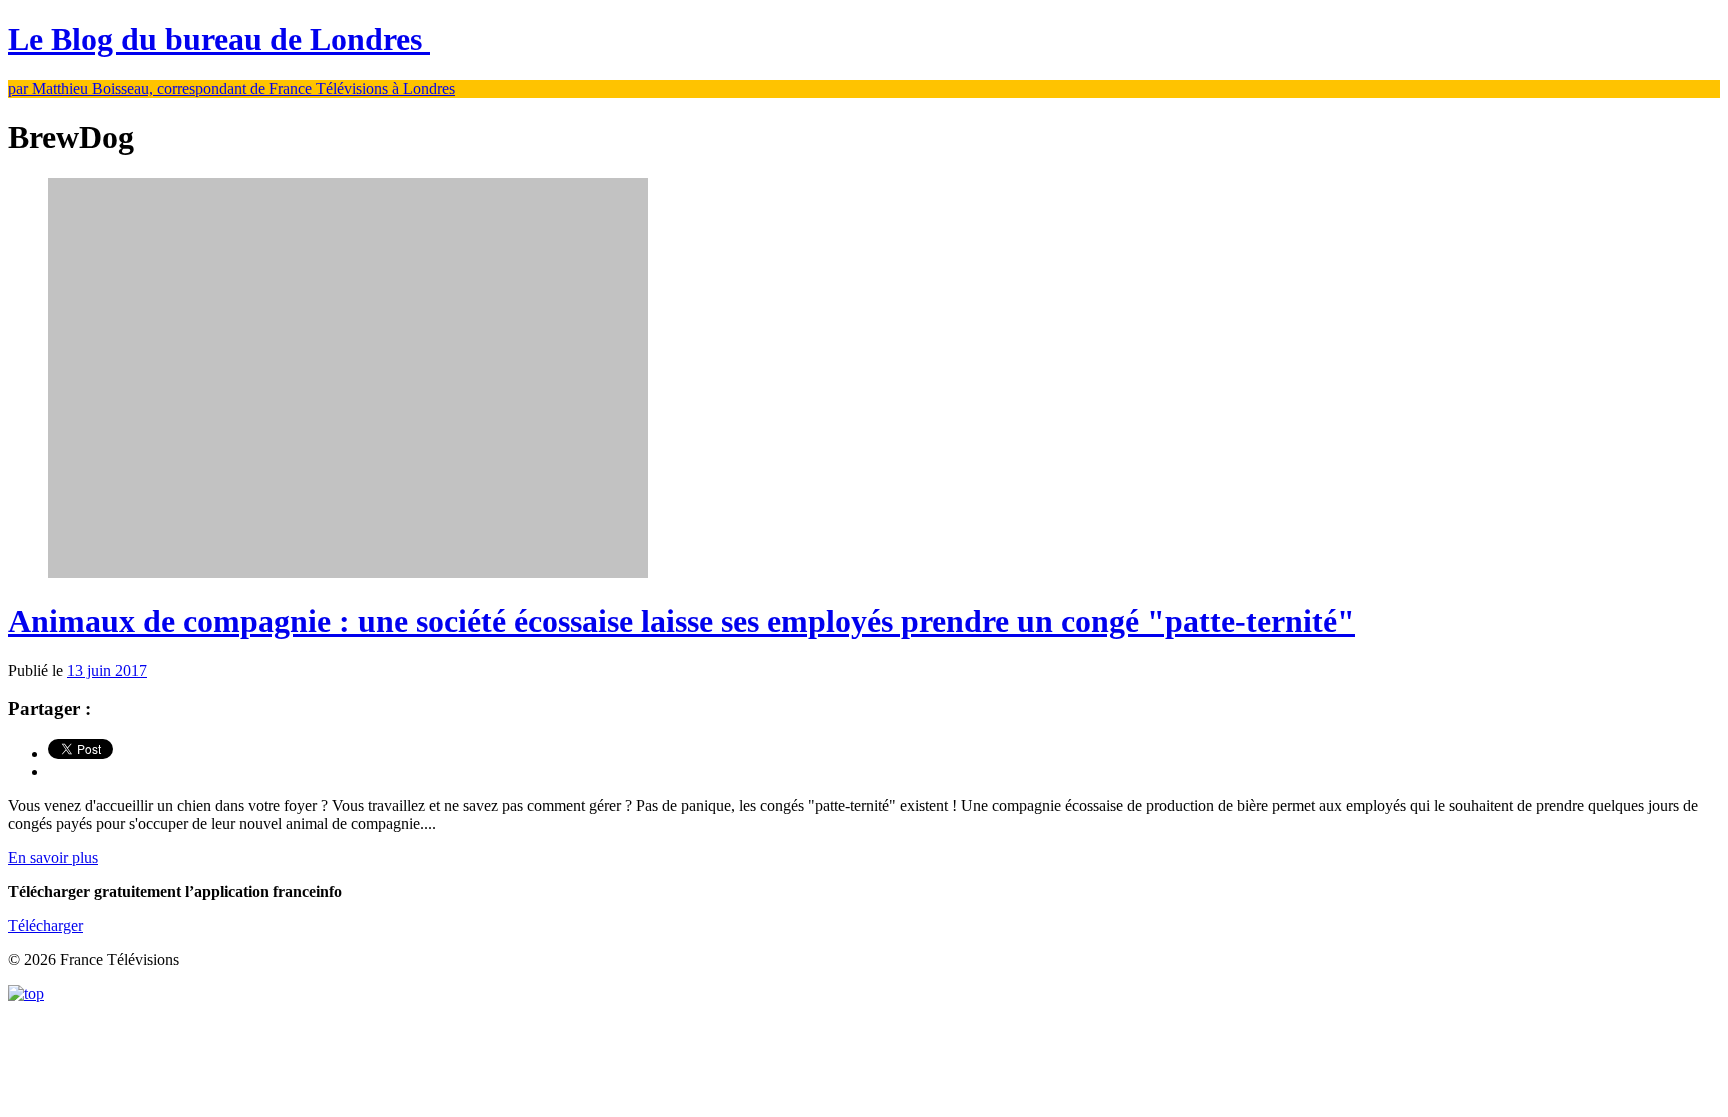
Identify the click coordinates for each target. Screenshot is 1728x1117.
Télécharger (45, 925)
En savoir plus (53, 857)
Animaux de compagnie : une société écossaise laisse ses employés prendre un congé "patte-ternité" (681, 621)
